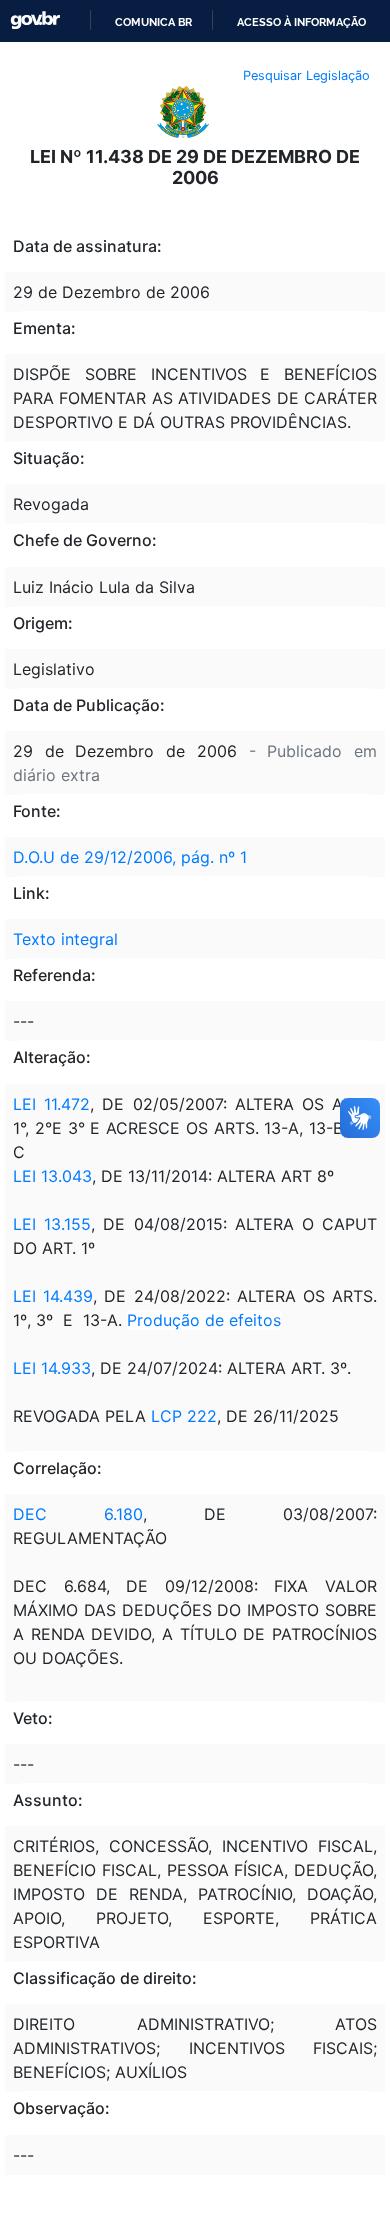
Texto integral (65, 939)
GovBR (35, 20)
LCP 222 (184, 1416)
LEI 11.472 (51, 1104)
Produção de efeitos (204, 1320)
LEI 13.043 (52, 1176)
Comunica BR (153, 22)
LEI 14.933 (52, 1368)
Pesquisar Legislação (306, 75)
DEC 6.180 (78, 1514)
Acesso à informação (301, 22)
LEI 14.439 (53, 1296)
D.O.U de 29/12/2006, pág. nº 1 (130, 857)
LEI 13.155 (52, 1224)
